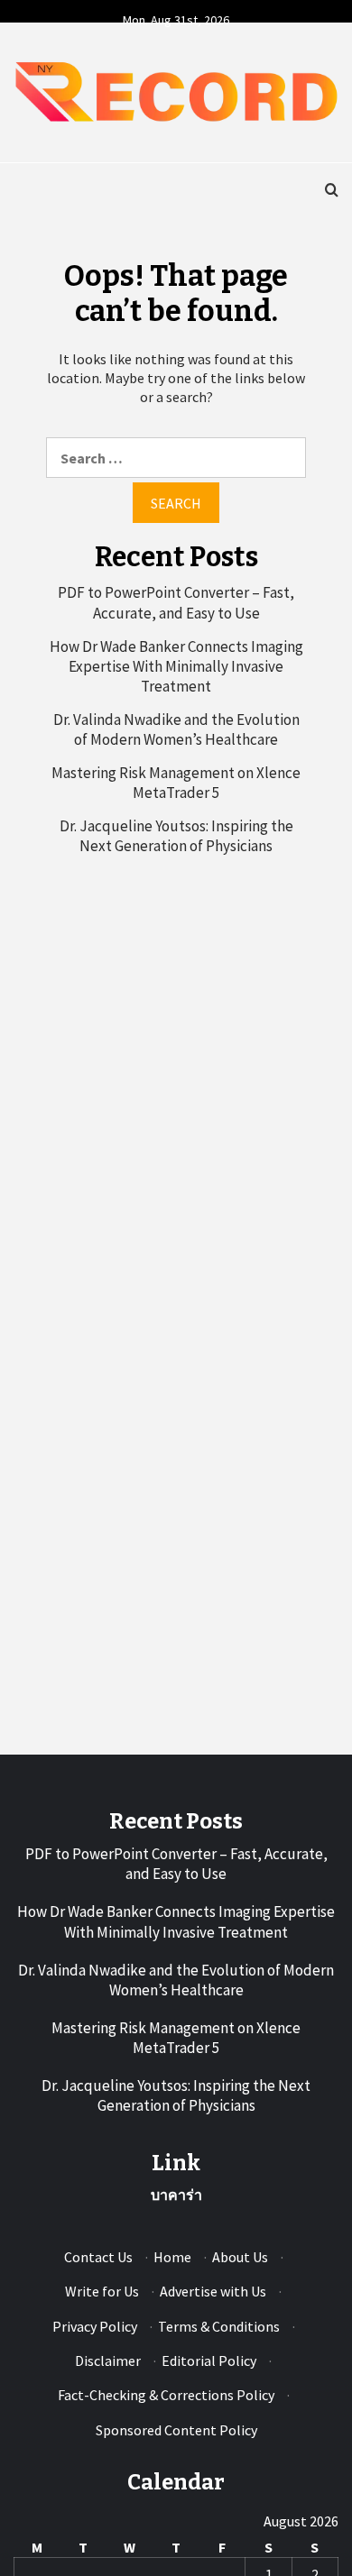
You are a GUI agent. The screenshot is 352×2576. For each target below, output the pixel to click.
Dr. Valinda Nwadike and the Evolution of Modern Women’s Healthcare (176, 729)
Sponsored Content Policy (176, 2430)
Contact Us (98, 2257)
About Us (240, 2257)
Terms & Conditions (219, 2326)
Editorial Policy (209, 2361)
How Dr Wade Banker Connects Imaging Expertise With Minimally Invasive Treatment (176, 666)
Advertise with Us (213, 2291)
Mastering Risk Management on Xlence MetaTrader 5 (176, 783)
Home (172, 2257)
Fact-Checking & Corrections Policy (166, 2395)
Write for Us (102, 2291)
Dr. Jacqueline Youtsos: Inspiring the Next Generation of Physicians (176, 836)
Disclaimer (108, 2361)
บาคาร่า (176, 2195)
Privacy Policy (95, 2326)
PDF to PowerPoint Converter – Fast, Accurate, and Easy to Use (176, 602)
